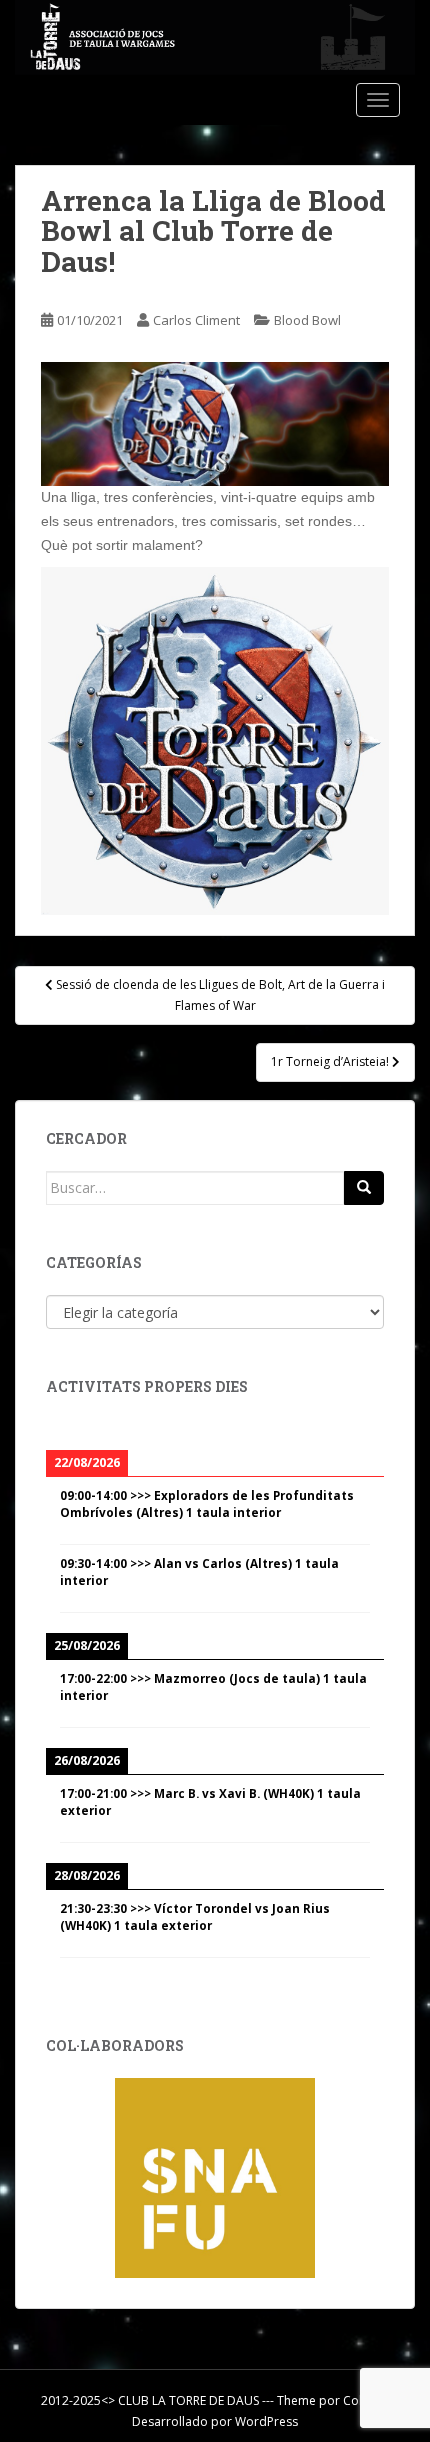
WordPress (266, 2421)
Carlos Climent (196, 320)
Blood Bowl (307, 320)
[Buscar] (364, 1188)
